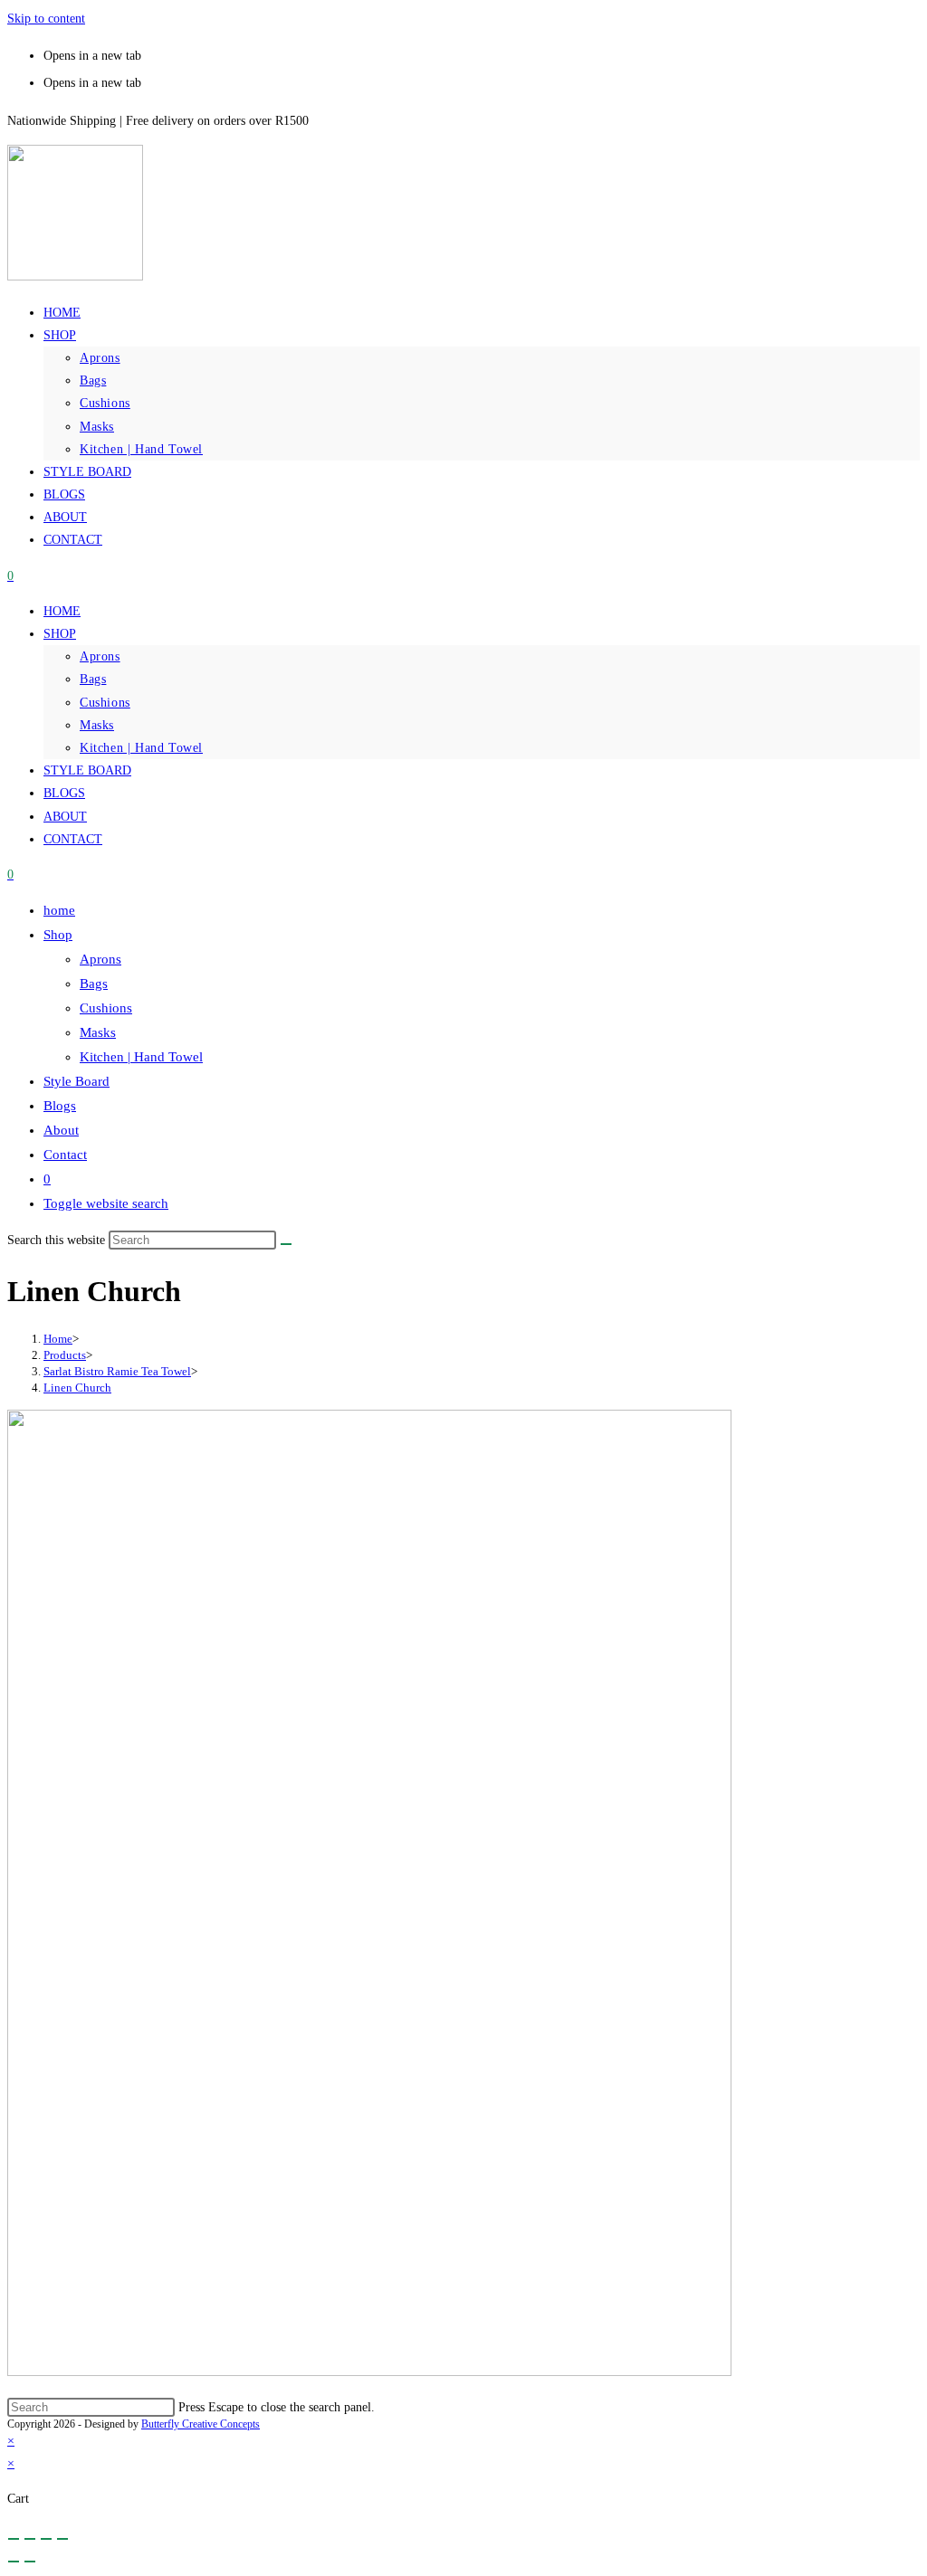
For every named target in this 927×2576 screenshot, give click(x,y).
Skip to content (46, 19)
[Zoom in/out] (62, 2539)
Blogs (64, 494)
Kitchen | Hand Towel (141, 449)
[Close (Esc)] (14, 2539)
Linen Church (77, 1388)
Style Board (87, 472)
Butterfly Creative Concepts (201, 2424)
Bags (93, 380)
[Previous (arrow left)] (14, 2562)
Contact (73, 540)
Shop (60, 335)
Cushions (105, 403)
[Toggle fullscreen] (46, 2539)
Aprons (100, 358)
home (62, 313)
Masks (97, 427)
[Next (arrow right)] (30, 2562)
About (65, 517)
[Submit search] (286, 1244)
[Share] (30, 2539)
